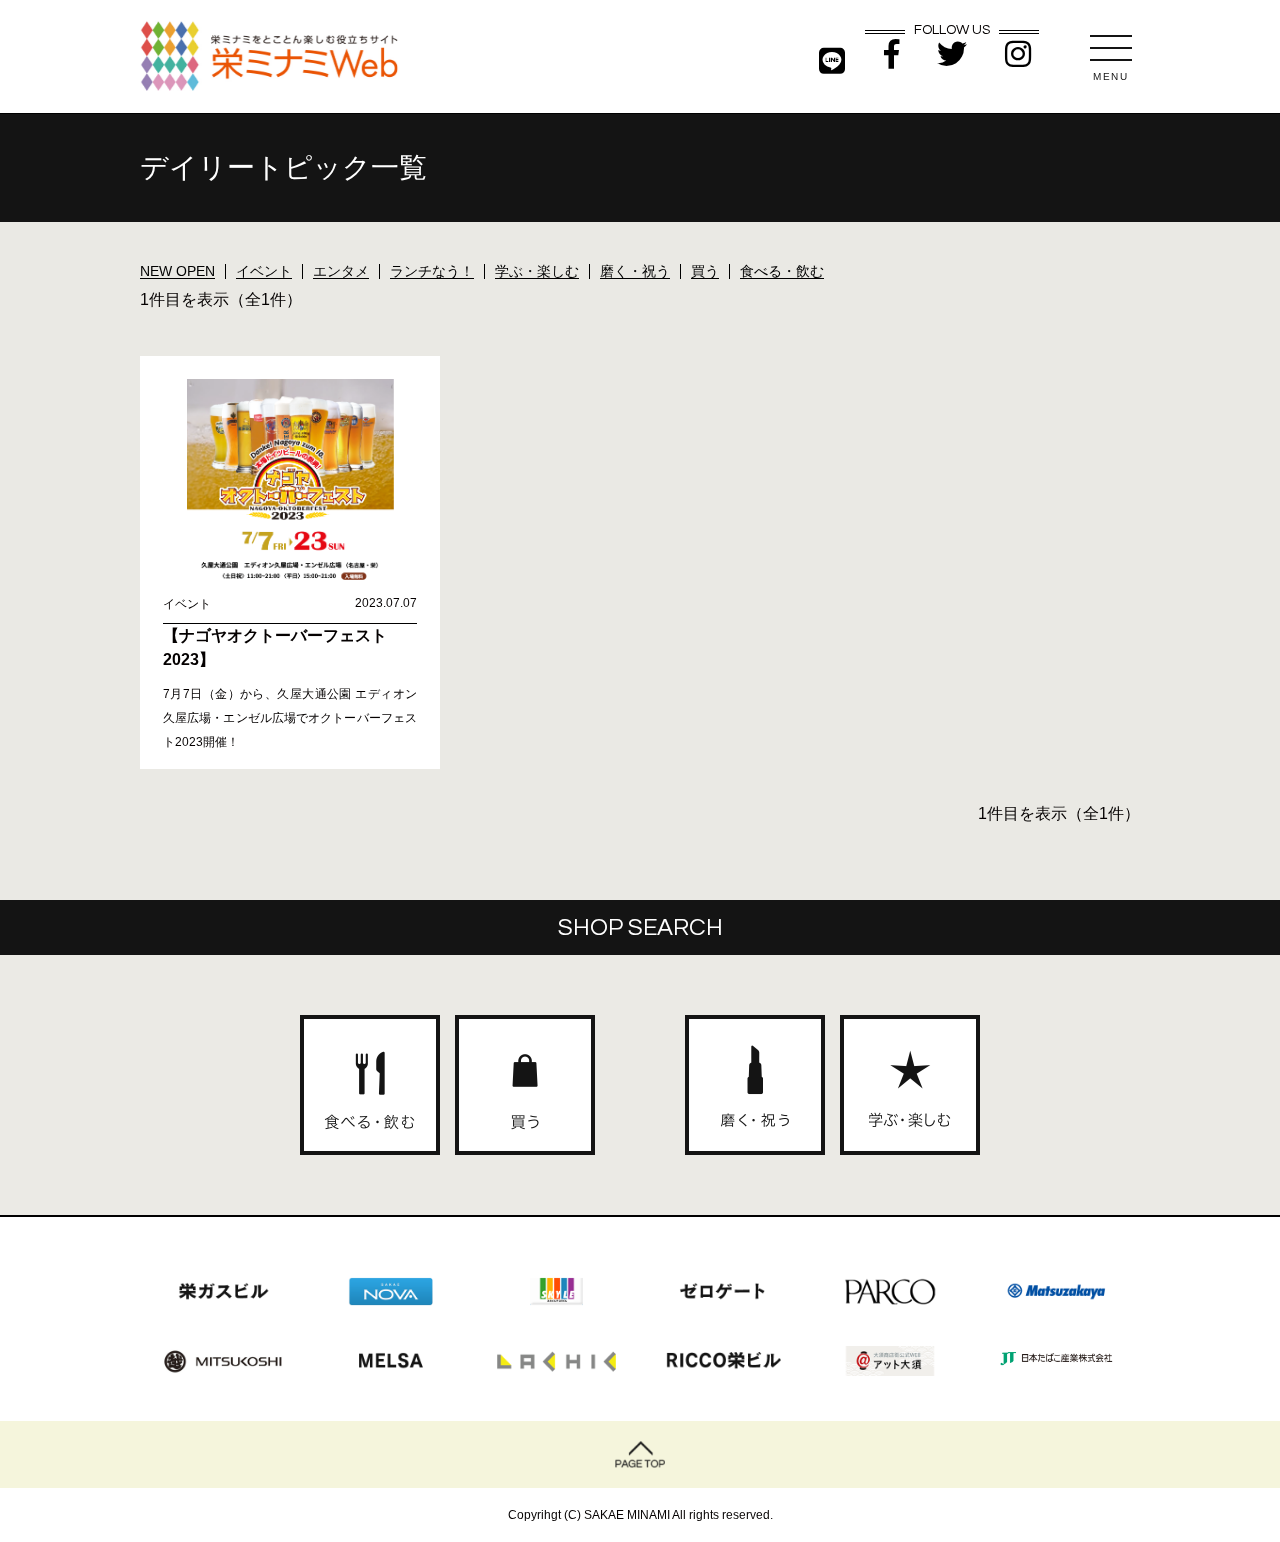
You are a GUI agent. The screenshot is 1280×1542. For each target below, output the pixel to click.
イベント (264, 271)
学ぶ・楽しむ (537, 271)
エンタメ (341, 271)
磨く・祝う (635, 271)
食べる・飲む (782, 271)
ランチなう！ (432, 271)
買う (705, 271)
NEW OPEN (177, 271)
